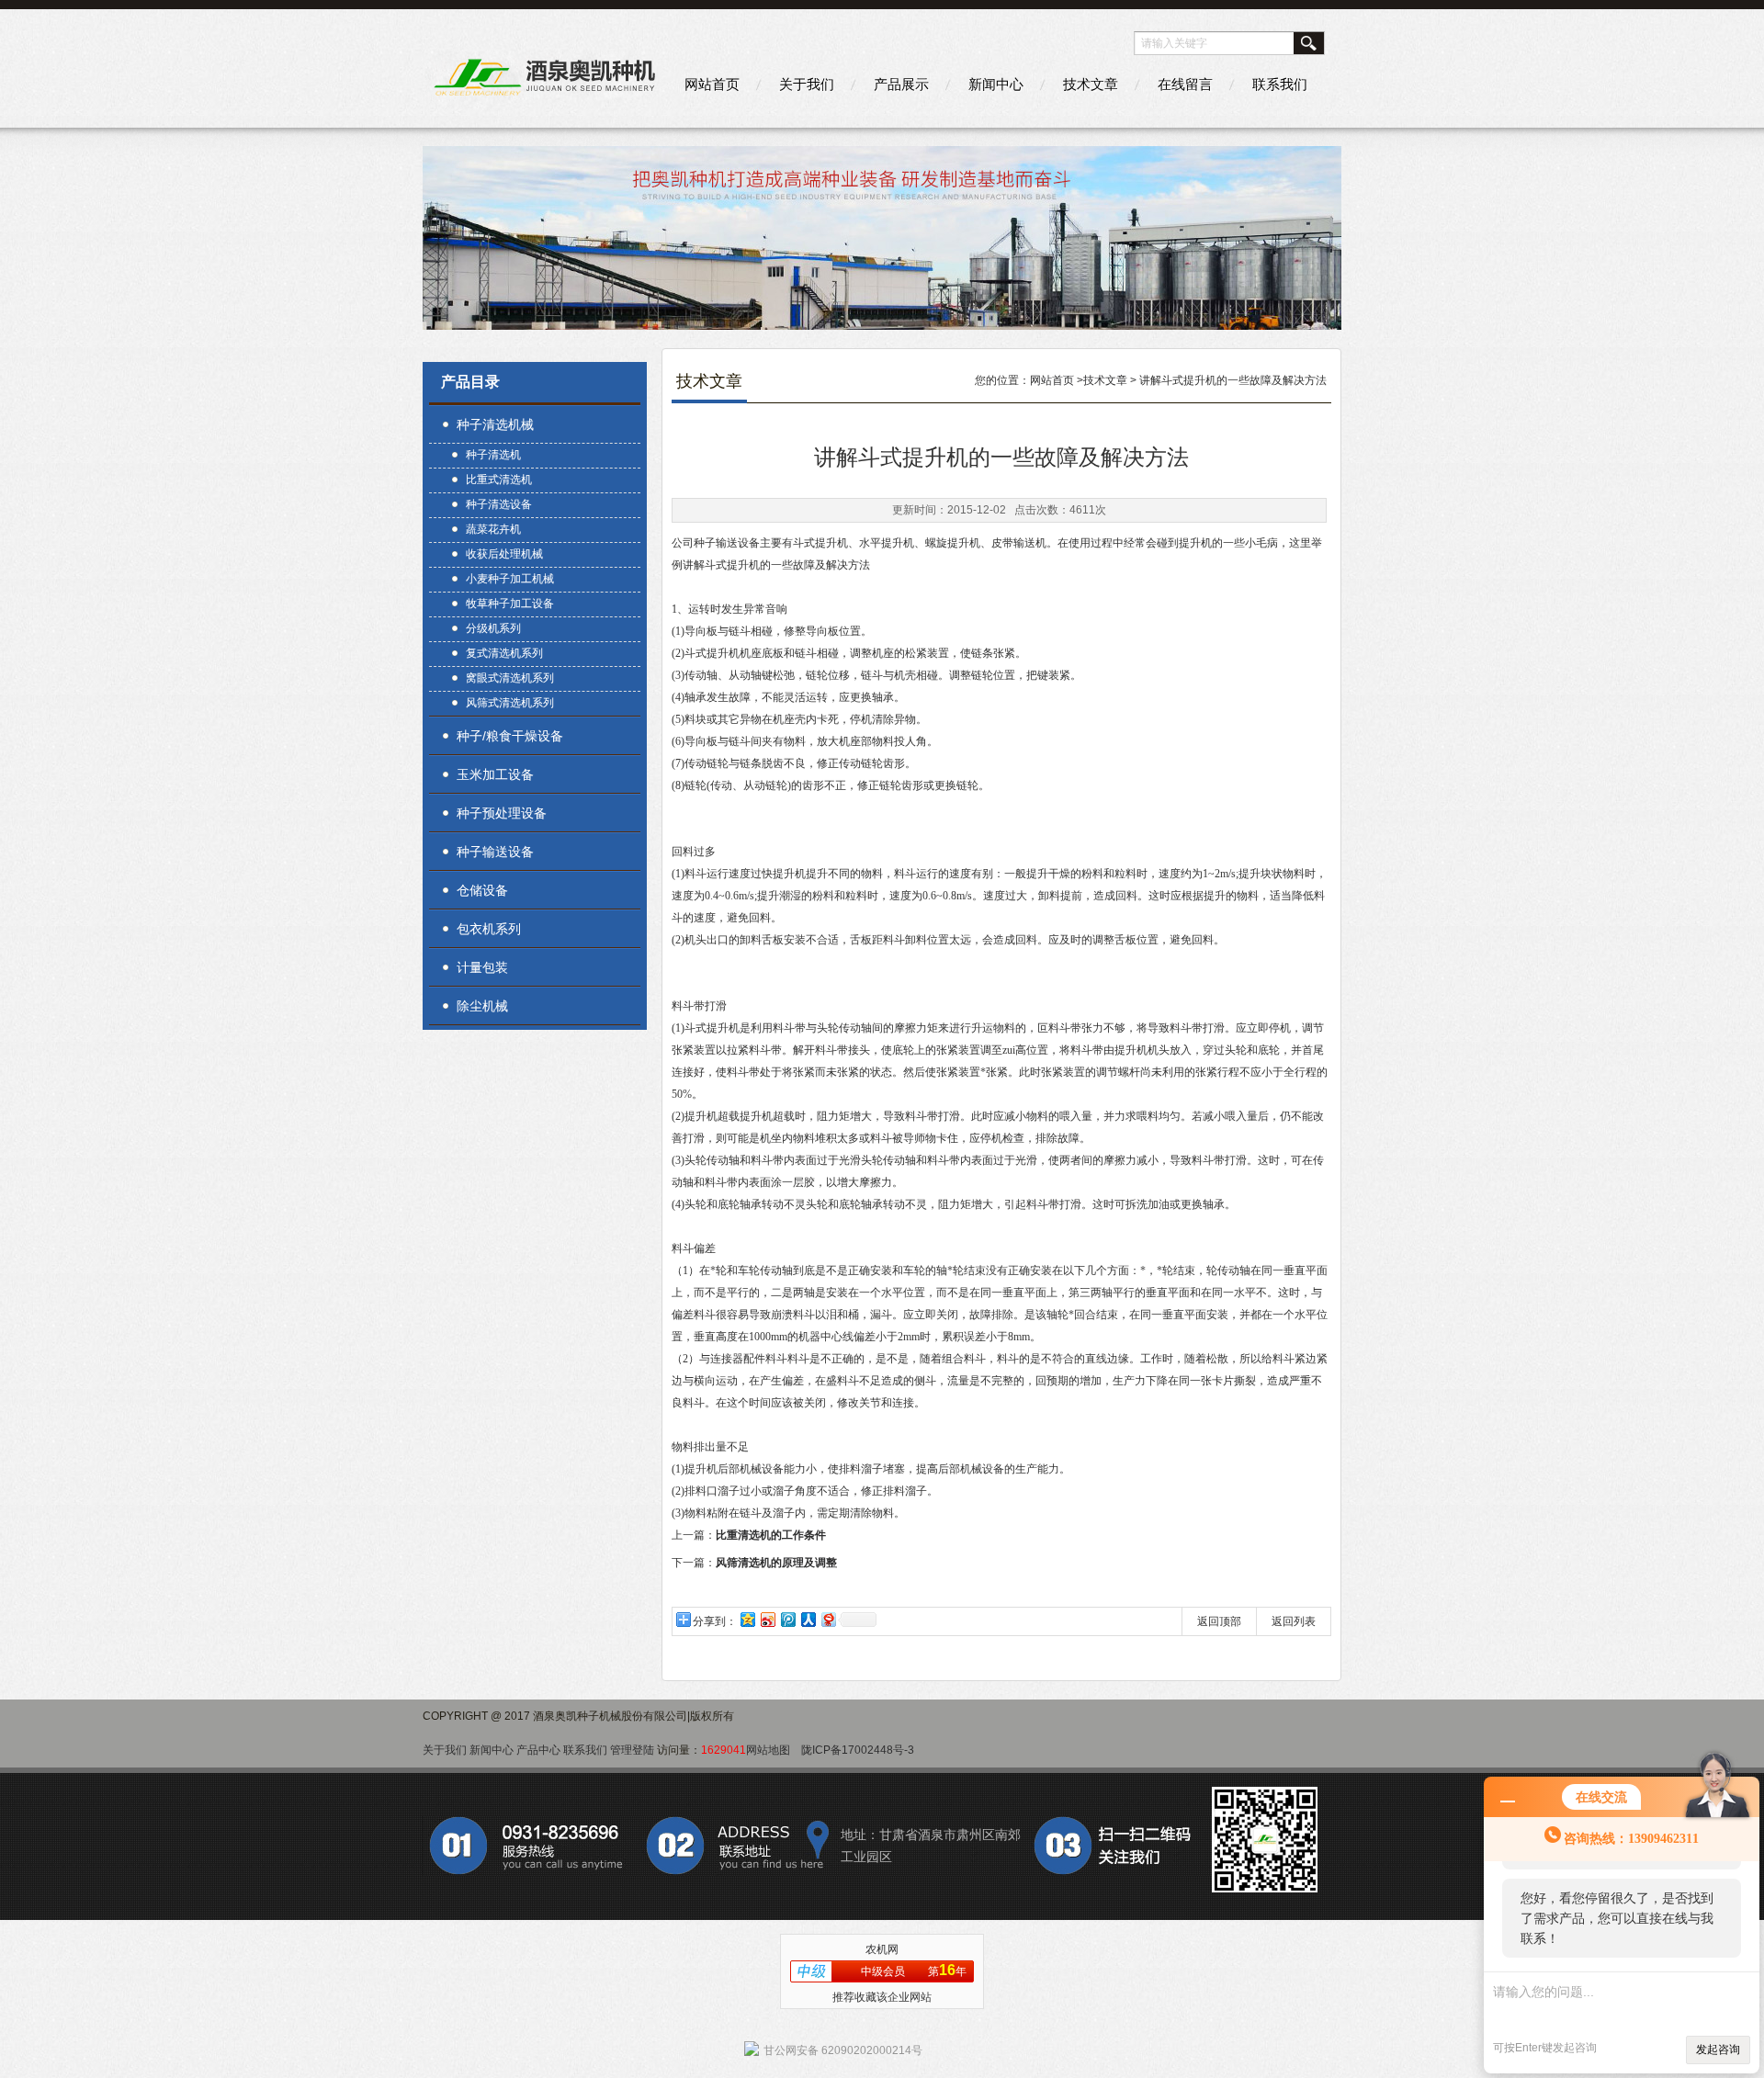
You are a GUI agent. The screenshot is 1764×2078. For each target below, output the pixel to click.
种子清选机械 (495, 424)
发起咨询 (1718, 2050)
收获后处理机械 (504, 554)
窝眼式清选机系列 (510, 678)
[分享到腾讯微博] (787, 1619)
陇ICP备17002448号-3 (858, 1750)
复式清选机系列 (504, 653)
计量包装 (482, 967)
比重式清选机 (499, 480)
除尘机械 (482, 1006)
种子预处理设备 (502, 813)
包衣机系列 (489, 929)
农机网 (882, 1949)
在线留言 (1185, 84)
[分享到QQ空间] (747, 1619)
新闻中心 (996, 84)
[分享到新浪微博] (767, 1619)
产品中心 (538, 1750)
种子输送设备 (495, 852)
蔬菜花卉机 (493, 529)
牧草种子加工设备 (510, 604)
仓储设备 (482, 890)
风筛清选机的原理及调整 (776, 1563)
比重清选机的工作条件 (771, 1535)
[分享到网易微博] (828, 1619)
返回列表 (1294, 1621)
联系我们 (1280, 84)
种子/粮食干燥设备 (510, 736)
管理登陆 (632, 1750)
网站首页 (712, 84)
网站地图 (768, 1750)
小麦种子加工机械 (510, 579)
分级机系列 (493, 628)
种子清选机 (493, 455)
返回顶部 (1219, 1621)
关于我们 (807, 84)
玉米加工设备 (495, 774)
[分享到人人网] (808, 1619)
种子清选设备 (499, 504)
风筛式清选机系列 (510, 703)
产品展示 (901, 84)
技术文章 (1091, 84)
